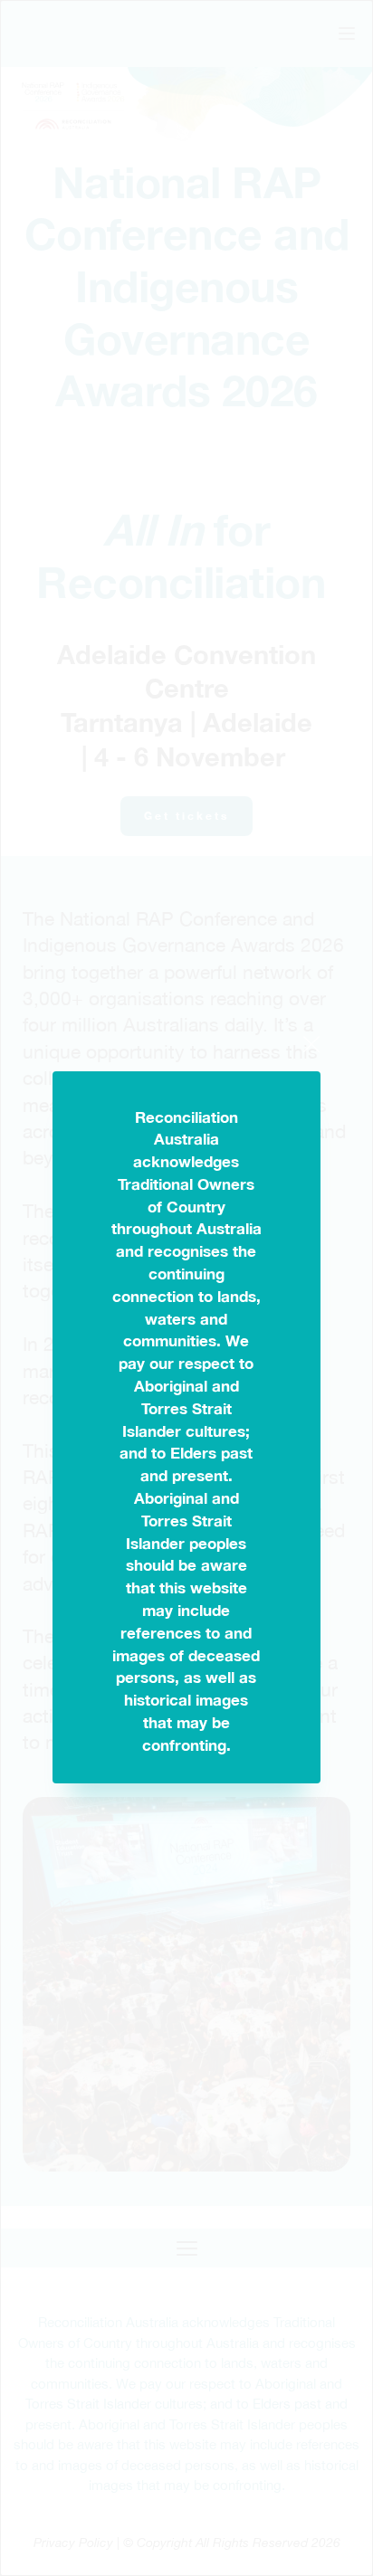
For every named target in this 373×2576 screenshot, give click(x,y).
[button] (311, 1044)
